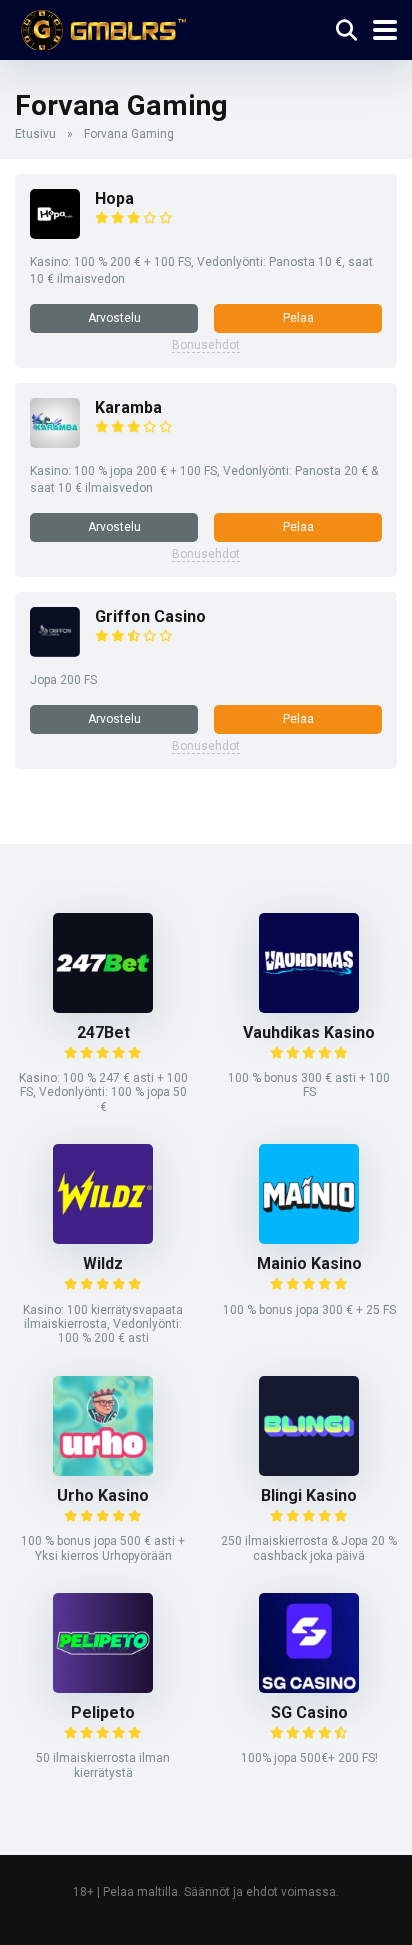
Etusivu (35, 134)
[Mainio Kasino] (309, 1238)
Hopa (114, 198)
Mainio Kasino (309, 1263)
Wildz (103, 1263)
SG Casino (309, 1712)
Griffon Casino (150, 616)
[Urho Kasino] (103, 1470)
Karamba (128, 407)
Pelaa (298, 318)
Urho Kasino (103, 1495)
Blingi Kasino (309, 1495)
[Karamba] (55, 442)
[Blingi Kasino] (309, 1470)
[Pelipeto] (103, 1687)
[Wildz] (103, 1238)
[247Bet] (103, 1007)
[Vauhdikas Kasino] (309, 1007)
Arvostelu (114, 318)
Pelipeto (103, 1712)
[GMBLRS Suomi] (100, 27)
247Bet (103, 1032)
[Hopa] (55, 233)
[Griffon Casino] (55, 651)
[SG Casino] (309, 1687)
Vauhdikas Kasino (309, 1032)
